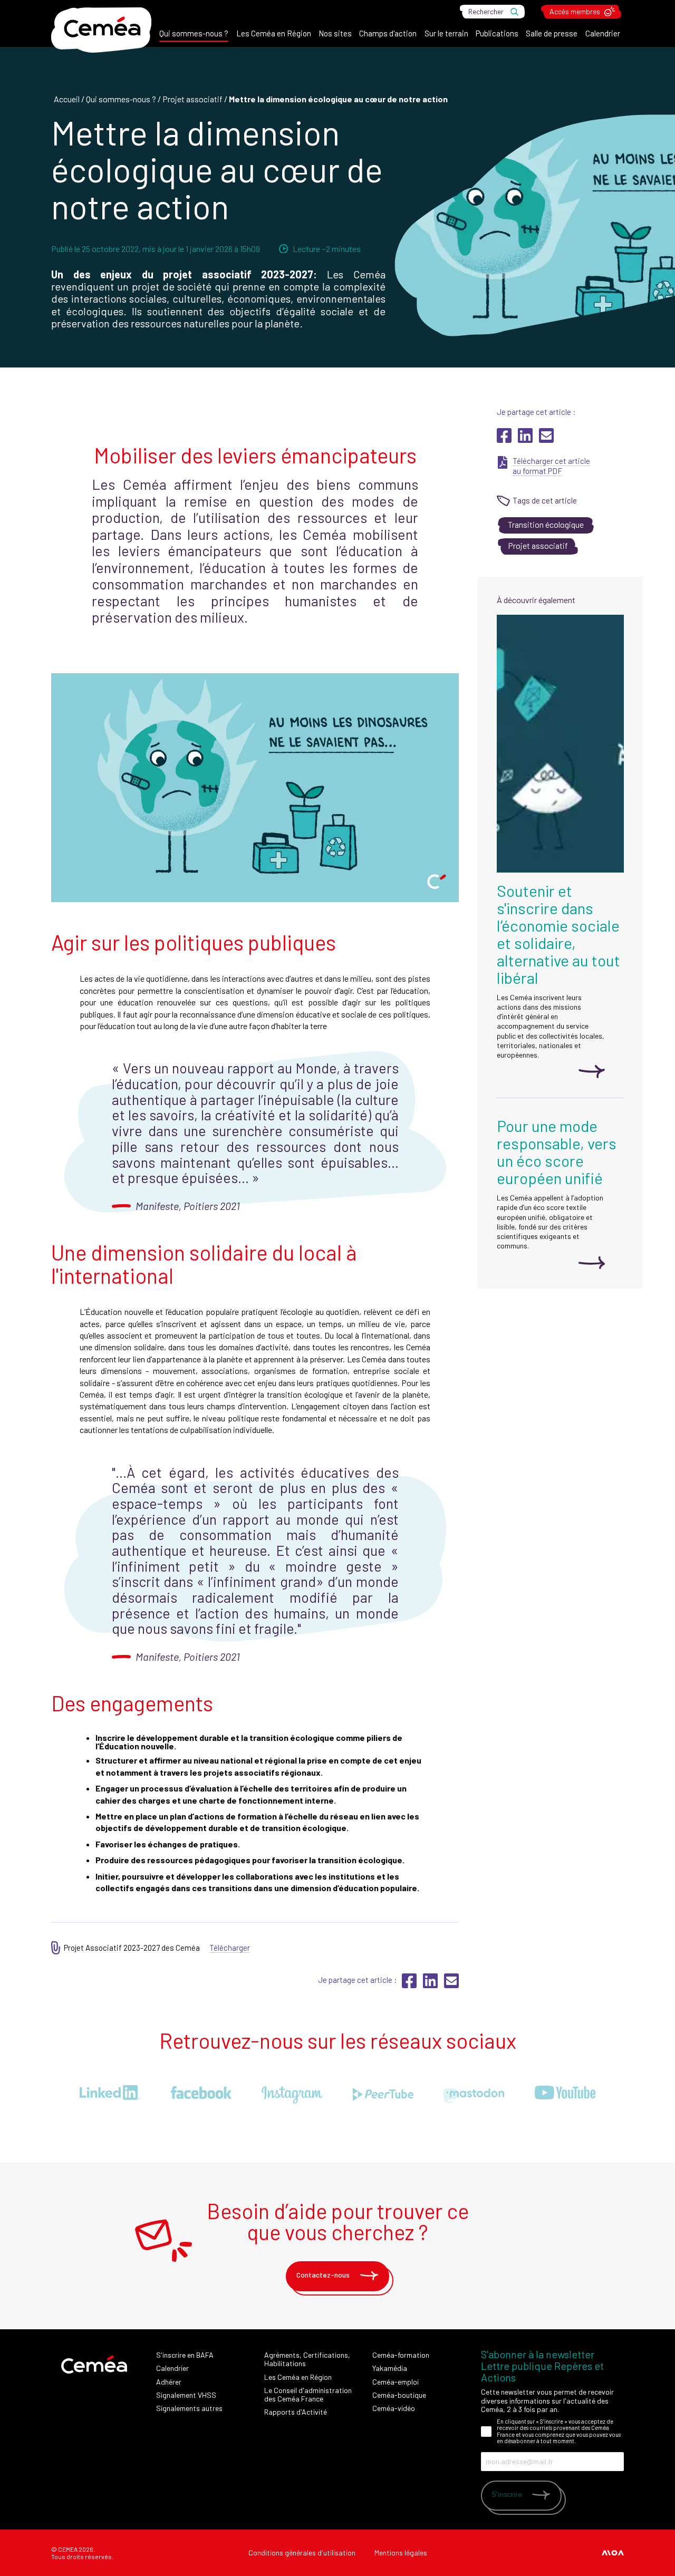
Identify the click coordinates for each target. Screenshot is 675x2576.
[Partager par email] (546, 440)
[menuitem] (194, 36)
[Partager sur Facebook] (505, 440)
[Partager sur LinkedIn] (526, 440)
